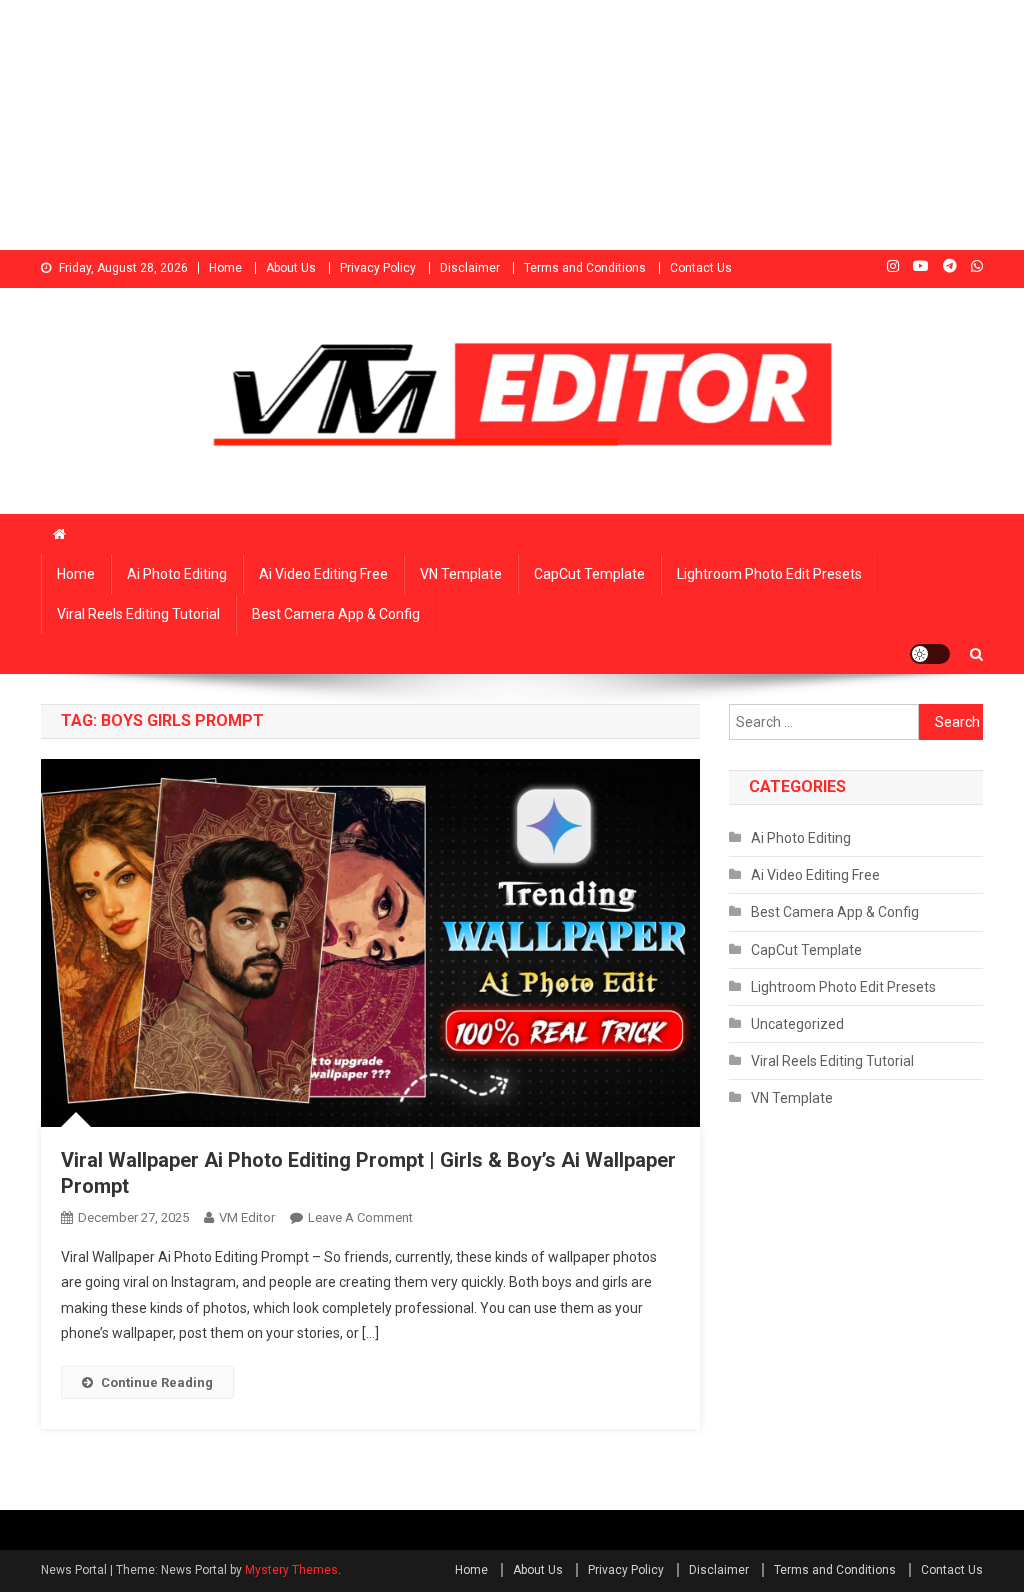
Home (225, 268)
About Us (291, 268)
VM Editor (247, 1217)
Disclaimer (470, 268)
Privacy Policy (378, 268)
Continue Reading (157, 1382)
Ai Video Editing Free (323, 574)
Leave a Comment (360, 1217)
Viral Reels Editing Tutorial (138, 614)
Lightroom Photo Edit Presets (769, 574)
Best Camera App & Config (336, 614)
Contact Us (701, 268)
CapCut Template (589, 574)
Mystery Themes (291, 1570)
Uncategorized (797, 1024)
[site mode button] (930, 654)
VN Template (461, 574)
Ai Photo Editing (177, 574)
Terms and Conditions (585, 268)
